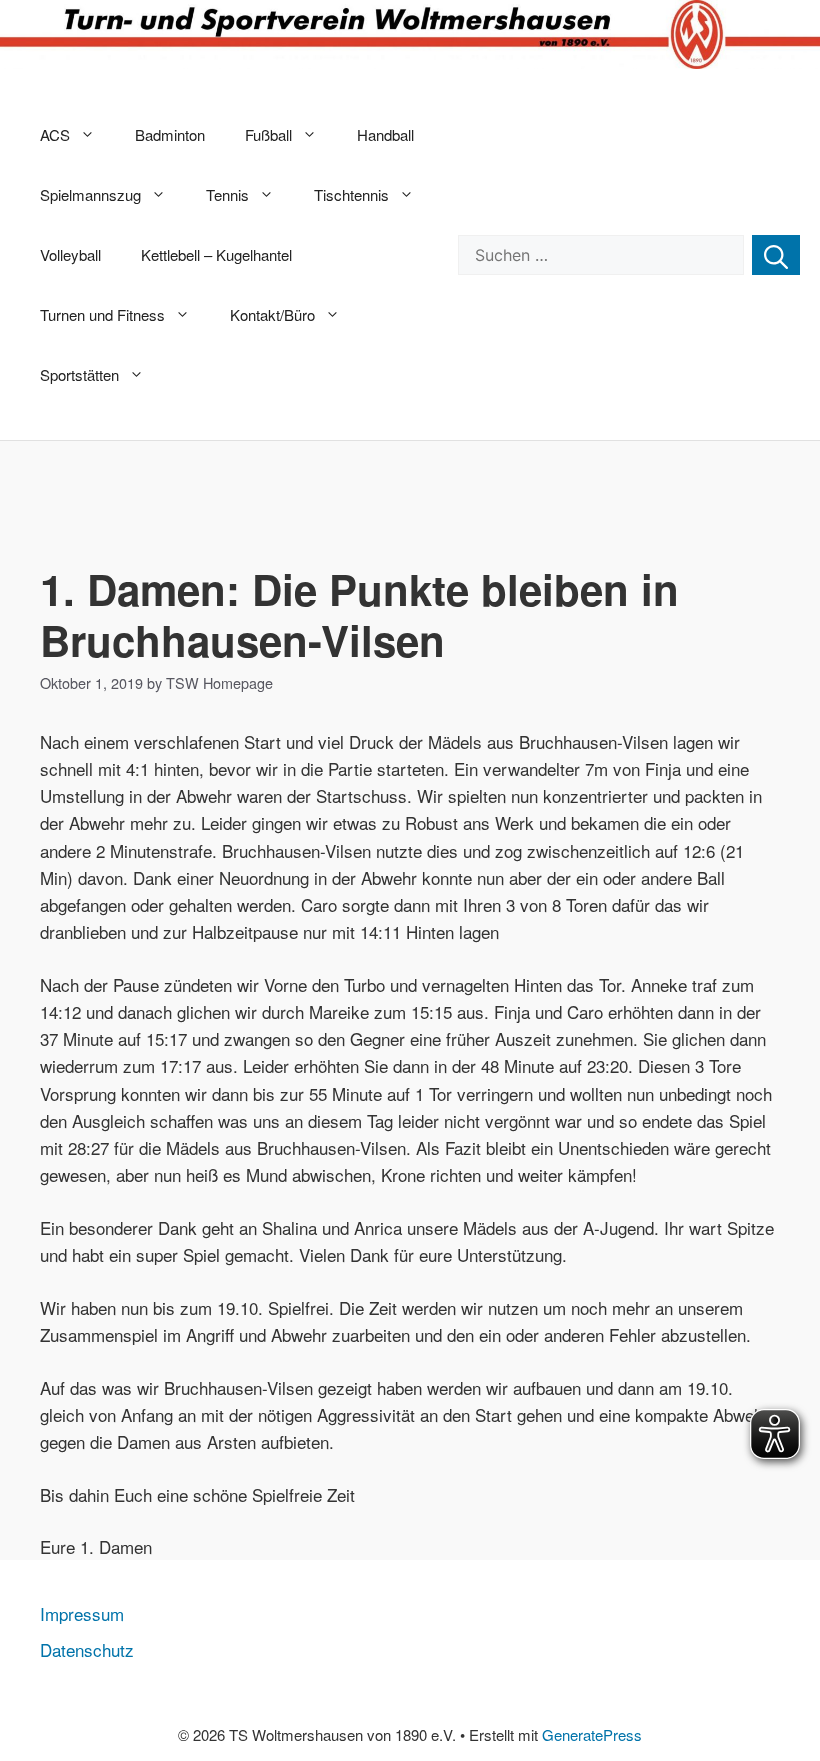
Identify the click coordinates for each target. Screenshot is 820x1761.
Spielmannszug (90, 194)
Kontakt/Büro (272, 314)
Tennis (227, 194)
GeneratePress (592, 1734)
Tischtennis (351, 194)
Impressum (82, 1613)
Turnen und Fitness (102, 314)
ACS (55, 134)
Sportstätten (79, 374)
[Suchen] (776, 255)
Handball (385, 134)
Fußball (268, 134)
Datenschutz (87, 1649)
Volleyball (70, 254)
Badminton (170, 134)
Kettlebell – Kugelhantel (216, 254)
